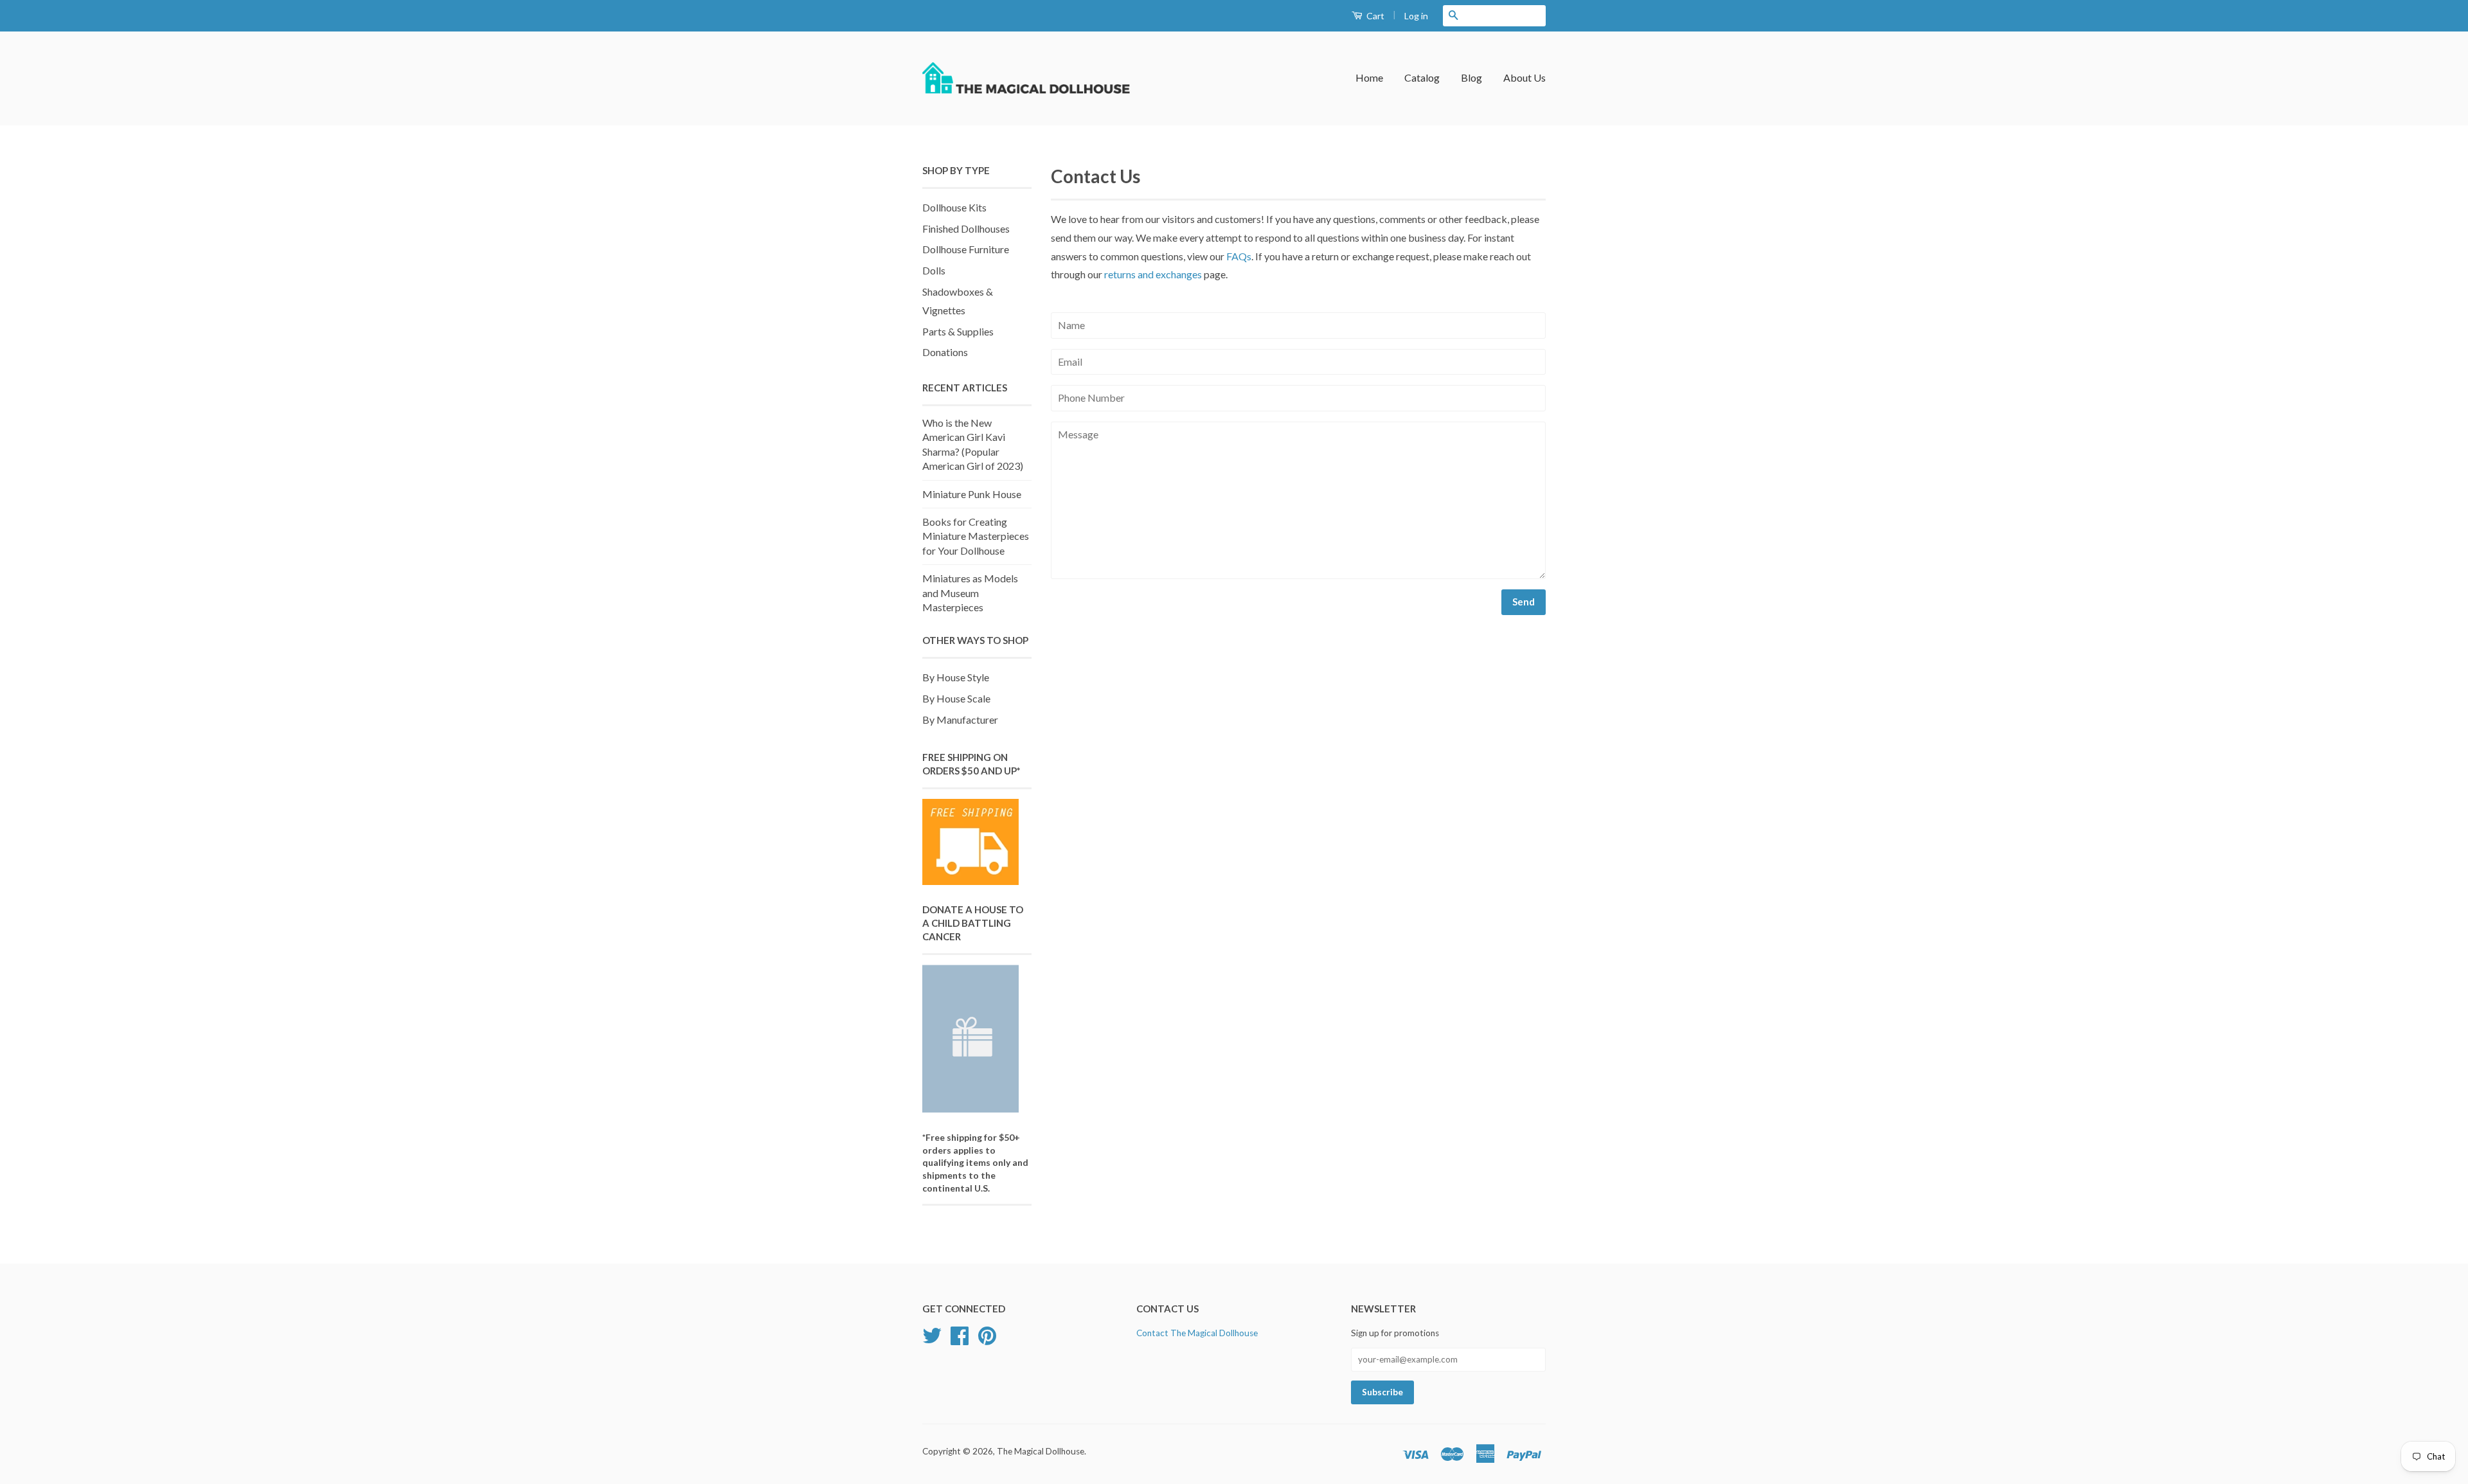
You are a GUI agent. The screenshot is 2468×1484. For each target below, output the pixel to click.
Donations (945, 352)
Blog (1471, 77)
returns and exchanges (1153, 274)
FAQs (1239, 256)
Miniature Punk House (972, 494)
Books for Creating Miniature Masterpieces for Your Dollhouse (976, 536)
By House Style (956, 677)
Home (1369, 77)
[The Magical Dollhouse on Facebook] (960, 1340)
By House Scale (956, 698)
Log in (1416, 16)
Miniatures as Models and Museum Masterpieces (970, 593)
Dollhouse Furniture (966, 249)
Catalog (1422, 77)
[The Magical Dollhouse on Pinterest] (987, 1340)
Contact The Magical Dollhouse (1197, 1333)
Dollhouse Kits (954, 207)
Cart (1374, 16)
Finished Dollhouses (966, 228)
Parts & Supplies (958, 331)
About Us (1525, 77)
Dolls (934, 270)
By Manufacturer (960, 720)
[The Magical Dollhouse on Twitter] (932, 1340)
